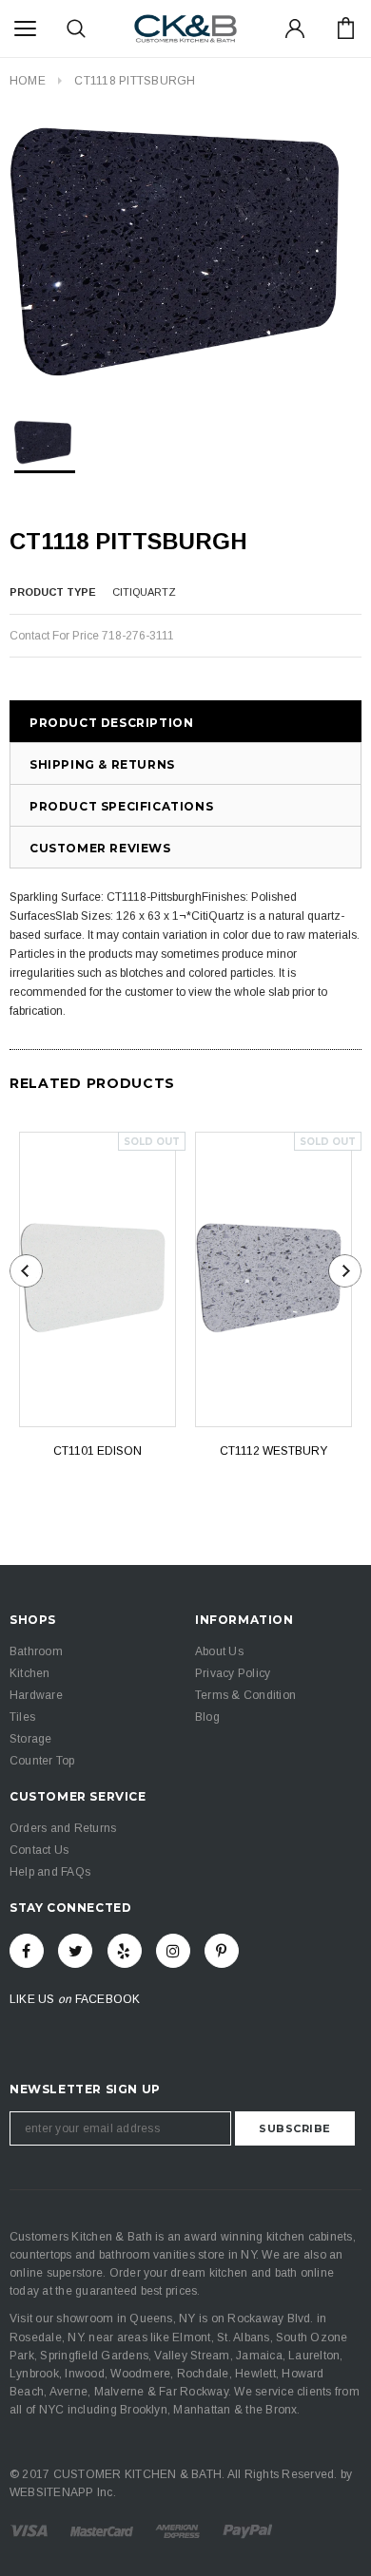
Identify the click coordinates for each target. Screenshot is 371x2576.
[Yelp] (125, 1951)
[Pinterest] (222, 1951)
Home (28, 81)
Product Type (53, 592)
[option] (185, 255)
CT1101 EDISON (98, 1451)
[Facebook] (27, 1951)
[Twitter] (75, 1951)
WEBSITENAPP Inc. (63, 2492)
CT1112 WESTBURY (273, 1451)
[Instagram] (173, 1951)
